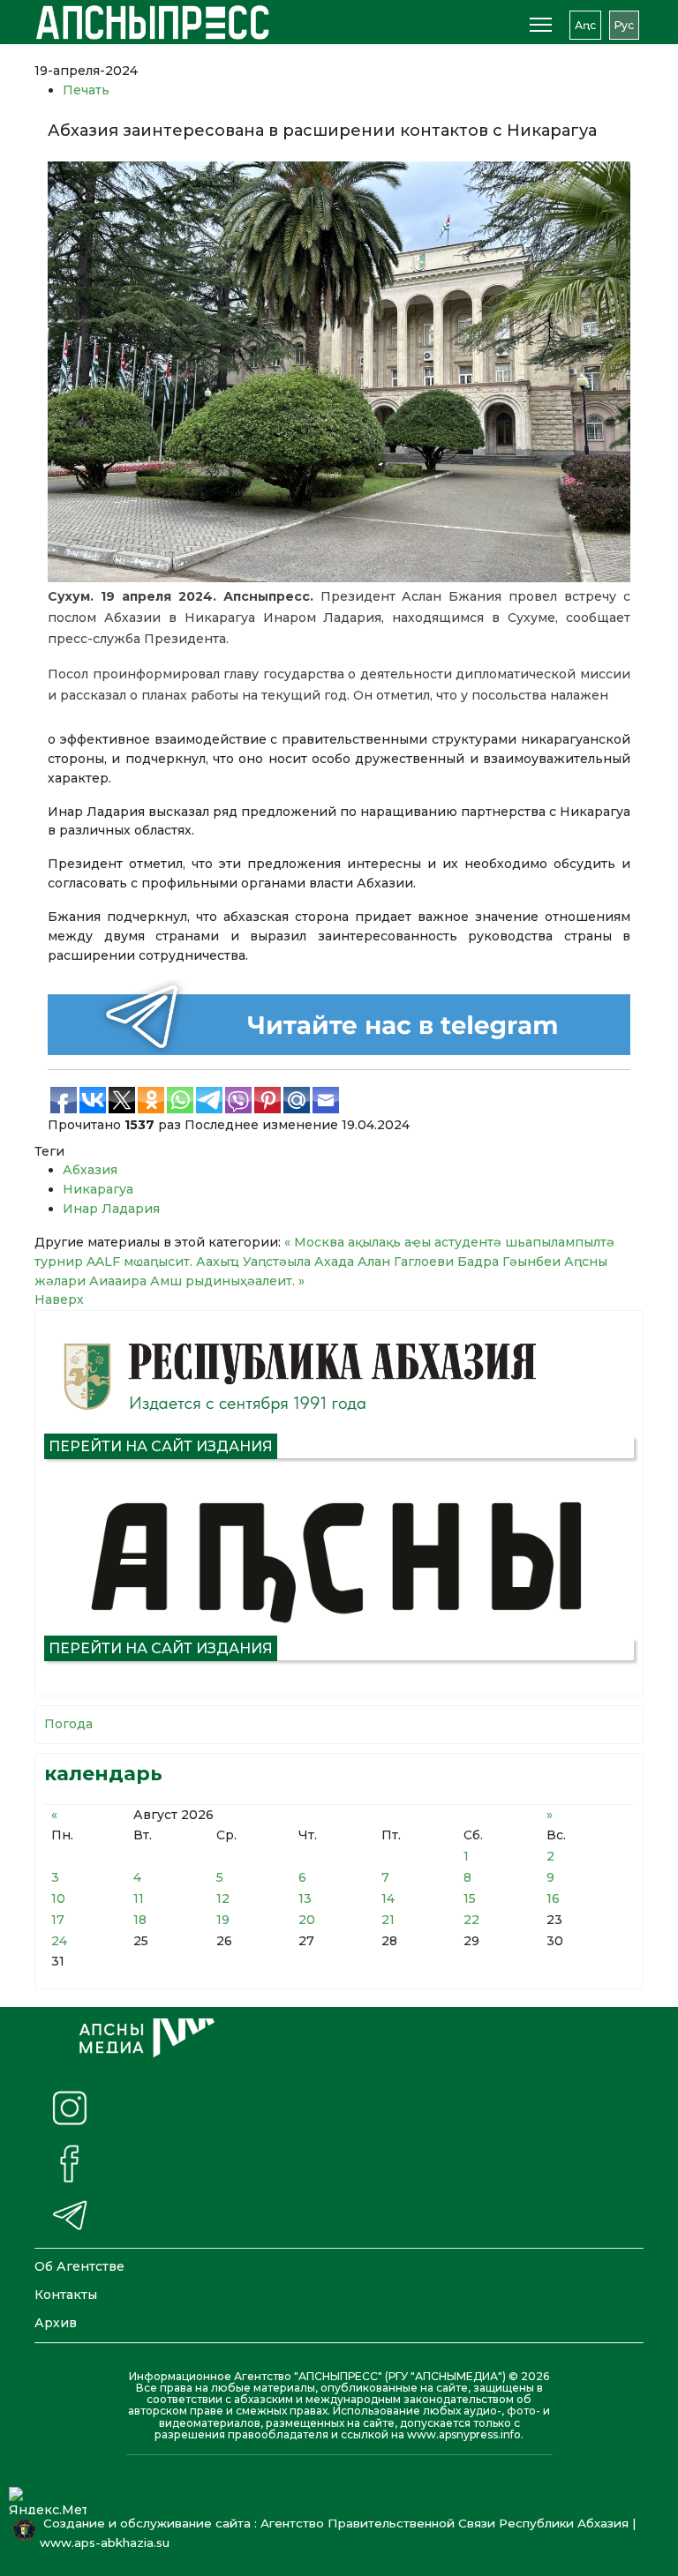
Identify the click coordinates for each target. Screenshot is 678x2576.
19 (223, 1920)
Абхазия (90, 1170)
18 (140, 1920)
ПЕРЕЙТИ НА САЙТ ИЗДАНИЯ (161, 1446)
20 (307, 1920)
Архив (56, 2323)
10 (58, 1898)
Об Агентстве (79, 2266)
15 (470, 1898)
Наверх (59, 1299)
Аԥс (585, 25)
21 (388, 1920)
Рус (624, 25)
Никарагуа (98, 1189)
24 (59, 1941)
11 (139, 1898)
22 (471, 1920)
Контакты (66, 2295)
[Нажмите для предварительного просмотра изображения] (339, 372)
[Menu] (541, 25)
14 (388, 1898)
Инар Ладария (111, 1209)
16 (553, 1898)
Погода (68, 1724)
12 (223, 1898)
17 (58, 1920)
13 (305, 1898)
